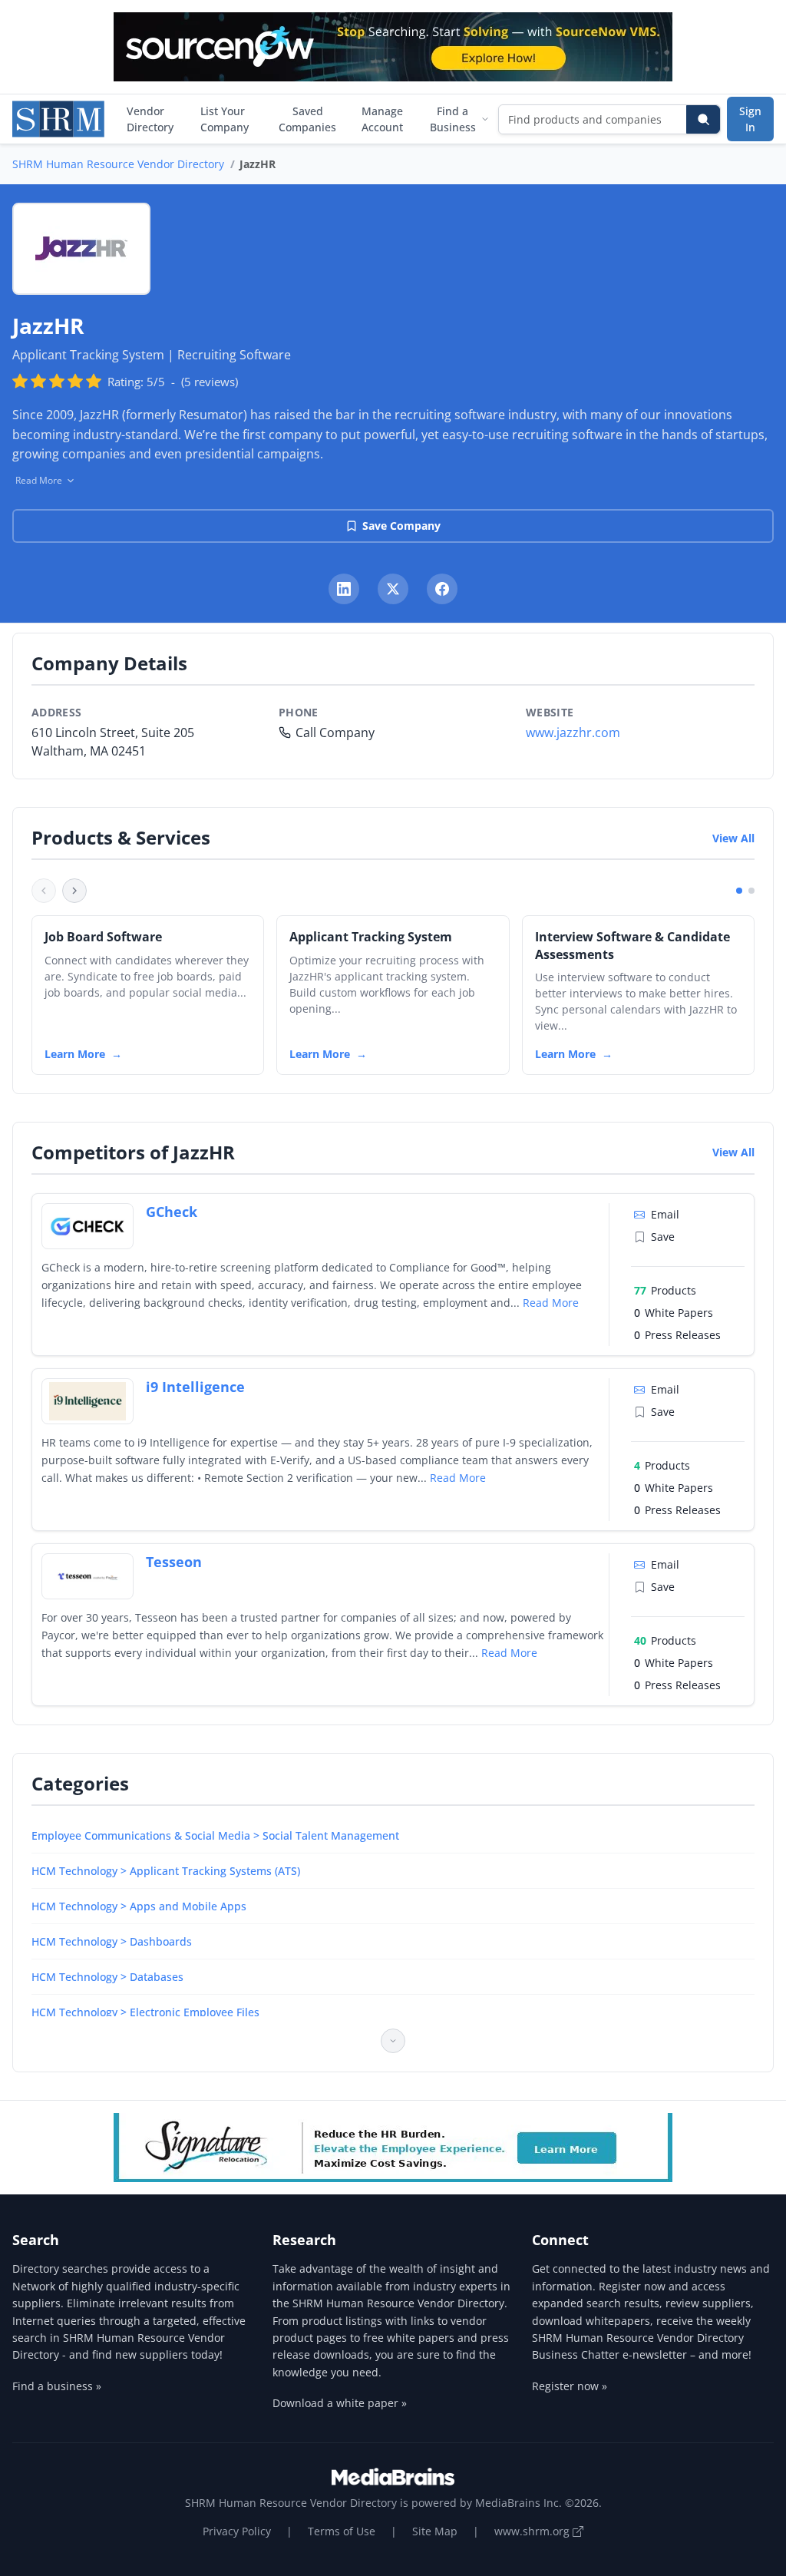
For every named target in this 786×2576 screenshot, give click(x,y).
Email (665, 1214)
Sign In (750, 119)
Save (663, 1237)
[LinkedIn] (344, 589)
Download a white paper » (340, 2403)
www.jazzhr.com (573, 732)
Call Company (335, 732)
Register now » (570, 2386)
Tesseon (174, 1562)
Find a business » (57, 2386)
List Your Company (225, 119)
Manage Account (382, 119)
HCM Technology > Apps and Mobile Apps (139, 1906)
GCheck (172, 1212)
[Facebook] (442, 589)
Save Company (401, 526)
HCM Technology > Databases (107, 1977)
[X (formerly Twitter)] (393, 589)
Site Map (435, 2531)
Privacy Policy (237, 2531)
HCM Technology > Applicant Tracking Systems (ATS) (166, 1871)
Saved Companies (307, 119)
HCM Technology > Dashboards (112, 1941)
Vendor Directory (150, 119)
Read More (551, 1303)
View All (733, 838)
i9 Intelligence (195, 1387)
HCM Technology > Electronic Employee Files (145, 2012)
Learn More (75, 1054)
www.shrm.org (533, 2531)
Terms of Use (342, 2531)
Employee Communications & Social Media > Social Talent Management (215, 1835)
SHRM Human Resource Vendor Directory (118, 164)
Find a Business (453, 119)
